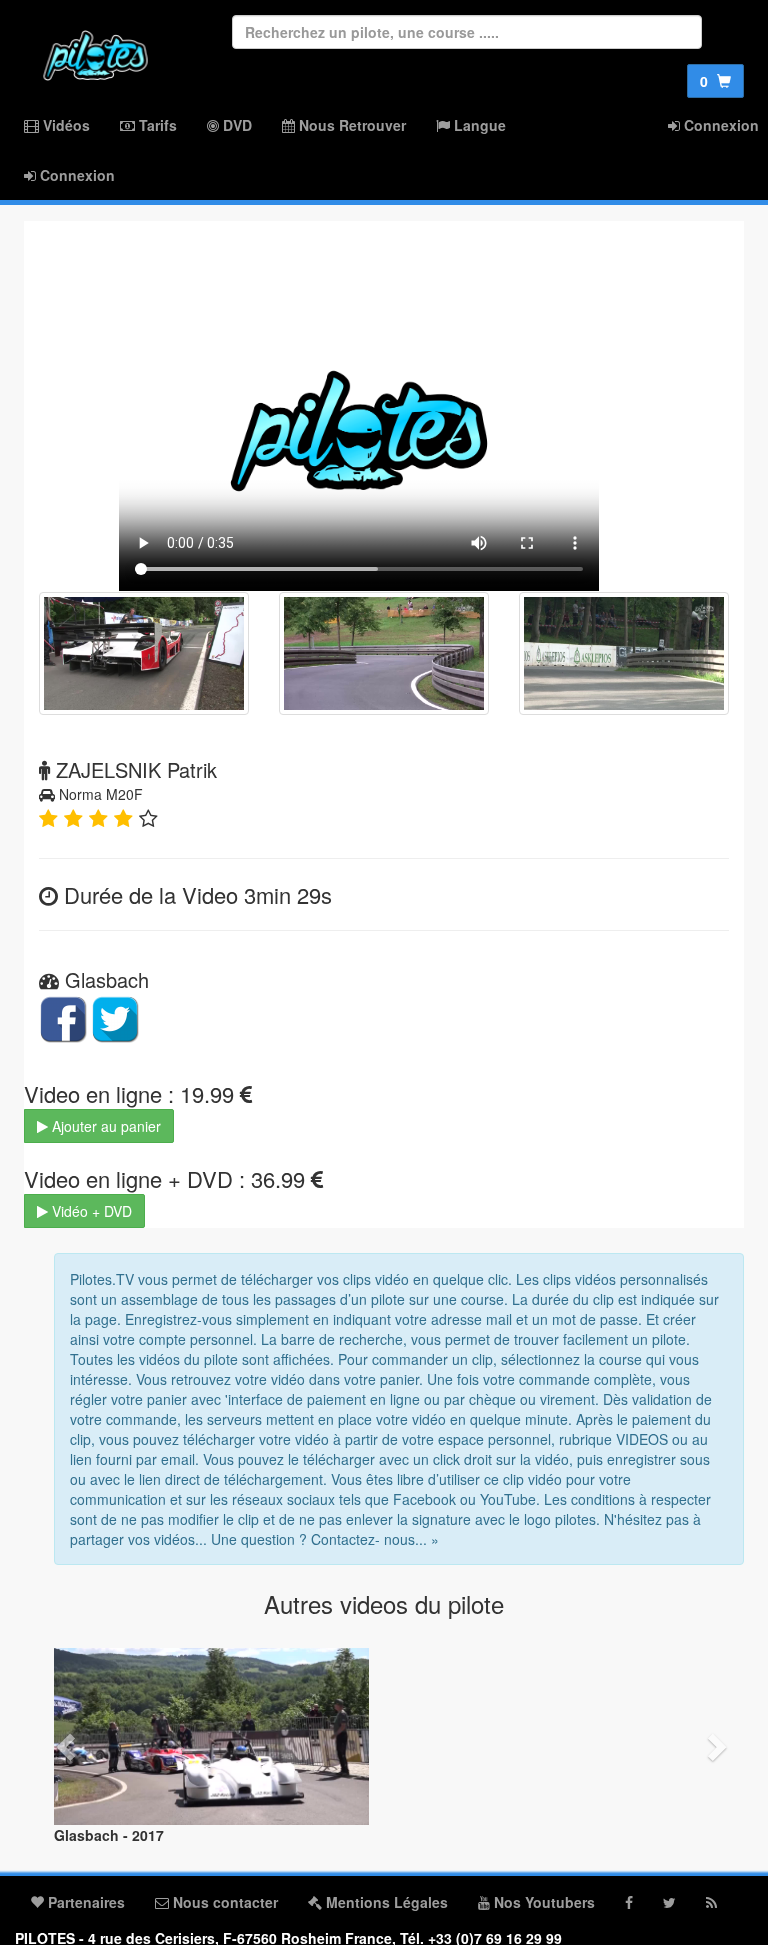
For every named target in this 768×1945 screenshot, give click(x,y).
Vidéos (64, 125)
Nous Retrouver (350, 125)
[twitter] (669, 1902)
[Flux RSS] (711, 1902)
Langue (478, 125)
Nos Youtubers (542, 1902)
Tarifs (156, 125)
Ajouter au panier (104, 1126)
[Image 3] (624, 653)
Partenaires (84, 1902)
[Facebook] (629, 1902)
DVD (235, 125)
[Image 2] (384, 653)
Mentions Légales (385, 1902)
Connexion (75, 175)
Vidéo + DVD (90, 1211)
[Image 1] (144, 653)
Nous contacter (223, 1902)
